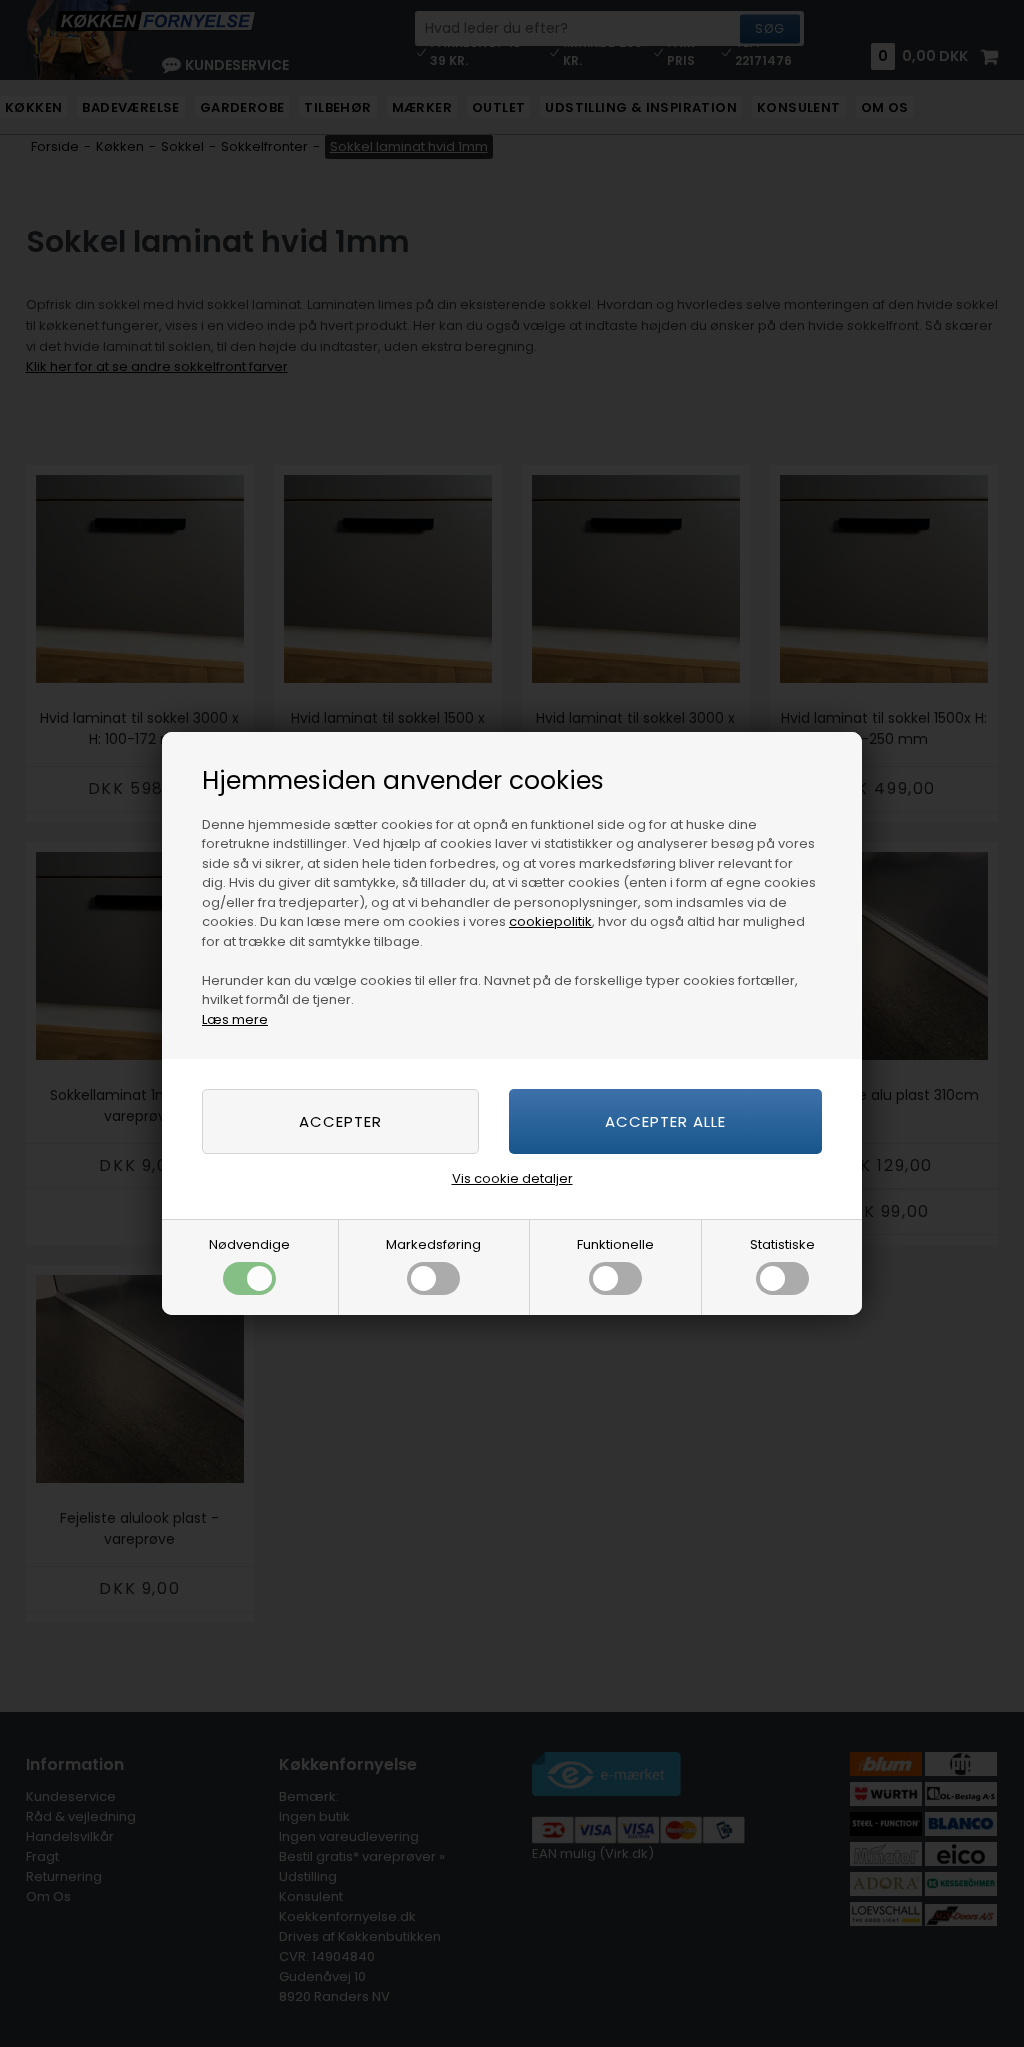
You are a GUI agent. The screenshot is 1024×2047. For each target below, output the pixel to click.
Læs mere (235, 1019)
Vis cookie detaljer (512, 1178)
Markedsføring (433, 1244)
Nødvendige (249, 1244)
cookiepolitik (550, 921)
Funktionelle (615, 1244)
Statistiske (782, 1244)
